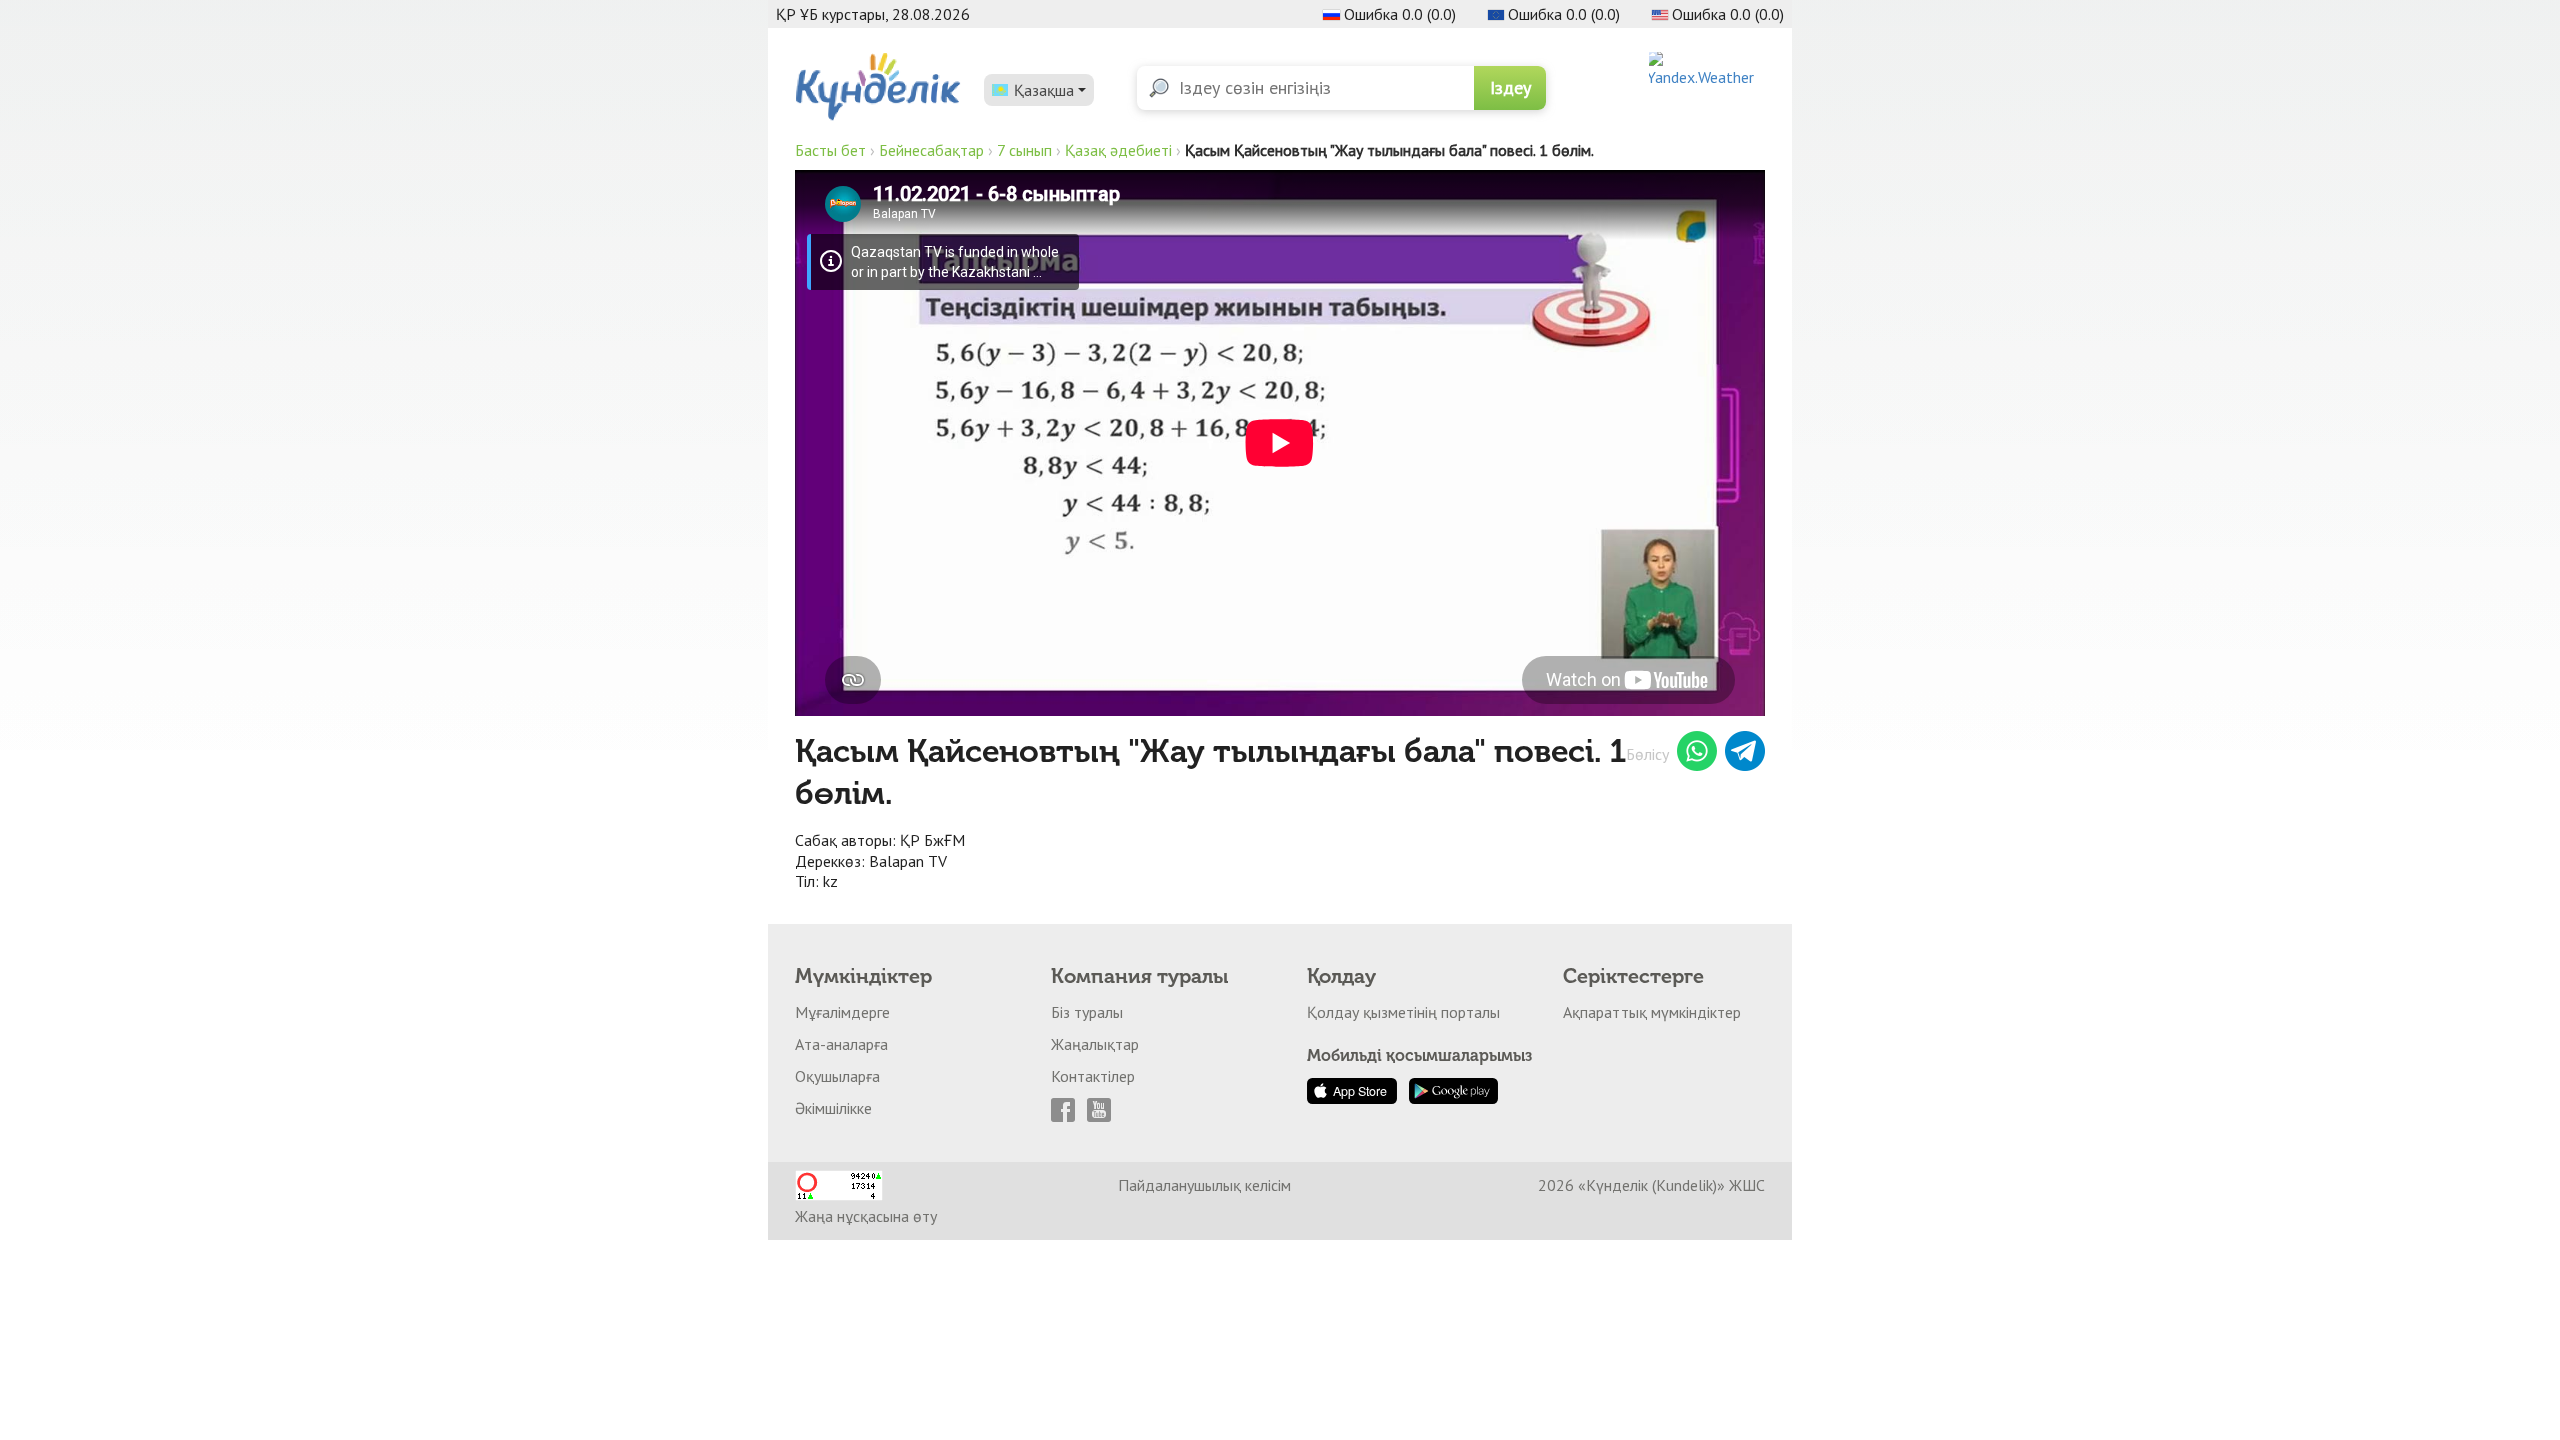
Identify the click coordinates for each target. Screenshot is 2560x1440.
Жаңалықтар (1095, 1044)
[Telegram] (1745, 754)
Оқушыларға (837, 1076)
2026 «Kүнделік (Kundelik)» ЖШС (1651, 1185)
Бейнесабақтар (931, 150)
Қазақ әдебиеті (1118, 150)
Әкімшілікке (833, 1108)
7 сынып (1024, 150)
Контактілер (1093, 1076)
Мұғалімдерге (842, 1012)
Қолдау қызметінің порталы (1403, 1012)
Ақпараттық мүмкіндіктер (1652, 1012)
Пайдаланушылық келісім (1204, 1185)
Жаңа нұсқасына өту (866, 1216)
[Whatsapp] (1697, 754)
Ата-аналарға (841, 1044)
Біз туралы (1087, 1012)
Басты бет (830, 150)
